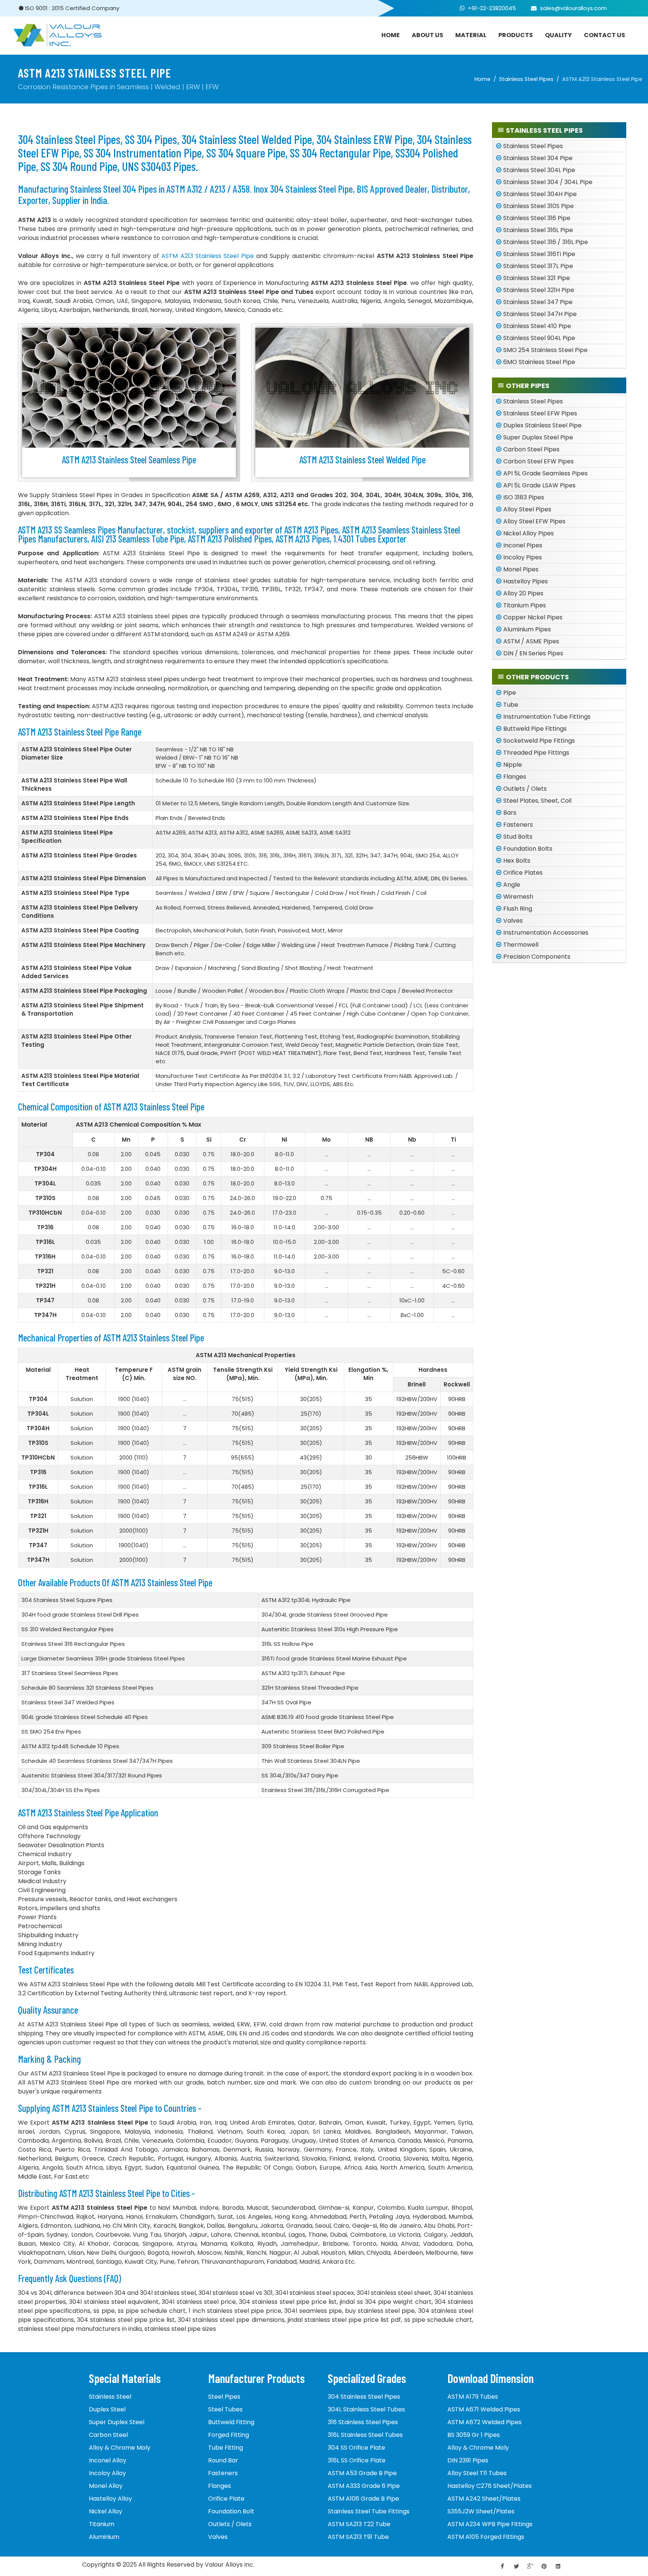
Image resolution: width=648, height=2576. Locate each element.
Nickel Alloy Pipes (529, 533)
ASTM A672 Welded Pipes (484, 2422)
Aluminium (104, 2537)
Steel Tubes (225, 2409)
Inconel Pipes (523, 545)
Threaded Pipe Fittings (536, 753)
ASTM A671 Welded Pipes (484, 2409)
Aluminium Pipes (527, 629)
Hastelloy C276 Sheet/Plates (490, 2486)
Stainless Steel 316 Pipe (537, 218)
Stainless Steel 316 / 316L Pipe (546, 242)
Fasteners (518, 825)
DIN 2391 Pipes (468, 2460)
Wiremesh (518, 897)
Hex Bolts (517, 861)
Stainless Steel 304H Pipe (540, 194)
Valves (513, 921)
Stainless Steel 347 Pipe (538, 302)
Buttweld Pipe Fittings (535, 729)
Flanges (515, 777)
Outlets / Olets (525, 789)
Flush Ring (518, 909)
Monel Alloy (106, 2486)
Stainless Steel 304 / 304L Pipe (548, 182)
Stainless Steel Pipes (526, 79)
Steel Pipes (224, 2397)
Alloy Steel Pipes (527, 509)
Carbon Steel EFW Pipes (538, 461)
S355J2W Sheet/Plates (481, 2511)
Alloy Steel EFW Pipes (534, 521)
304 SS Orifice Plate (356, 2448)
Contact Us (604, 35)
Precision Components (537, 957)
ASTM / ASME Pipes (531, 641)
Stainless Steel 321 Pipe (537, 278)
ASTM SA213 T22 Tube (359, 2524)
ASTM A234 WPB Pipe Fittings (490, 2524)
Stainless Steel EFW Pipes (540, 413)
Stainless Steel (110, 2397)
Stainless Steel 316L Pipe (538, 230)
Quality (558, 35)
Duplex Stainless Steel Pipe (542, 425)
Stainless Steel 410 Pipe (537, 326)
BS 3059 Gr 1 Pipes (474, 2435)
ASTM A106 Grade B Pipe (363, 2499)
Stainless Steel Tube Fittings (369, 2511)
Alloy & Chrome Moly (120, 2448)
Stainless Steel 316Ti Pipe (539, 254)
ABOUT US (427, 35)
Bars (510, 813)
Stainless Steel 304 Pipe (538, 158)
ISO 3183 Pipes (524, 497)
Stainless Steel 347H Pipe (540, 314)
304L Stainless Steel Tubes (366, 2409)
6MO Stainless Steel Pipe (539, 362)
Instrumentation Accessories (546, 933)
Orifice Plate (226, 2499)
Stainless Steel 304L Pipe (539, 170)
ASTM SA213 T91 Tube (358, 2537)
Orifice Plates (523, 873)
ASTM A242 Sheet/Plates (484, 2499)
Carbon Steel (108, 2435)
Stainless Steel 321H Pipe (539, 290)
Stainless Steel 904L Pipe (539, 338)
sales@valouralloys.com (573, 8)
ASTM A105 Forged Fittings (486, 2537)
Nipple (513, 765)
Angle (512, 885)
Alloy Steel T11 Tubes (477, 2473)
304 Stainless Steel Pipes (364, 2397)
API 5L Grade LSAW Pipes (539, 485)
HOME (391, 35)
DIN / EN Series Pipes (533, 653)
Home (482, 79)
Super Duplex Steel (117, 2422)
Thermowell (521, 945)
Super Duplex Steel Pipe (538, 437)
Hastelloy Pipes (526, 581)
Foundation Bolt (231, 2511)
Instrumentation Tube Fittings (547, 717)
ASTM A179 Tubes (473, 2397)
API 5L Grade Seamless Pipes (545, 473)
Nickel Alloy (106, 2511)
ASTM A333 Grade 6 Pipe (364, 2486)
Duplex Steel (107, 2409)
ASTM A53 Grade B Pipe (362, 2473)
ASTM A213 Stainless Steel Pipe (207, 256)
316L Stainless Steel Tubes (365, 2435)
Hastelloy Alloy (110, 2499)
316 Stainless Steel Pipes (363, 2422)
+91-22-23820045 (492, 8)
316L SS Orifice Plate (357, 2460)
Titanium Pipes (525, 605)
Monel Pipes (521, 569)
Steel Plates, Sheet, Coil (537, 801)
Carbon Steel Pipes (531, 449)
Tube (511, 705)
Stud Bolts (518, 837)
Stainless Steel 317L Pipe (538, 266)
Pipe (510, 693)
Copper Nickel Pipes (533, 617)
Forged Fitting (229, 2435)
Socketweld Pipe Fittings (539, 741)
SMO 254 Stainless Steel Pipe (545, 350)
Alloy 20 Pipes (523, 593)
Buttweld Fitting (231, 2422)
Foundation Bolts (528, 849)
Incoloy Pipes (523, 557)
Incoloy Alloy (107, 2473)
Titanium (102, 2524)
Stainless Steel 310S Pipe (538, 206)
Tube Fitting (226, 2448)
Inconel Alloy (108, 2460)
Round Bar (223, 2460)
